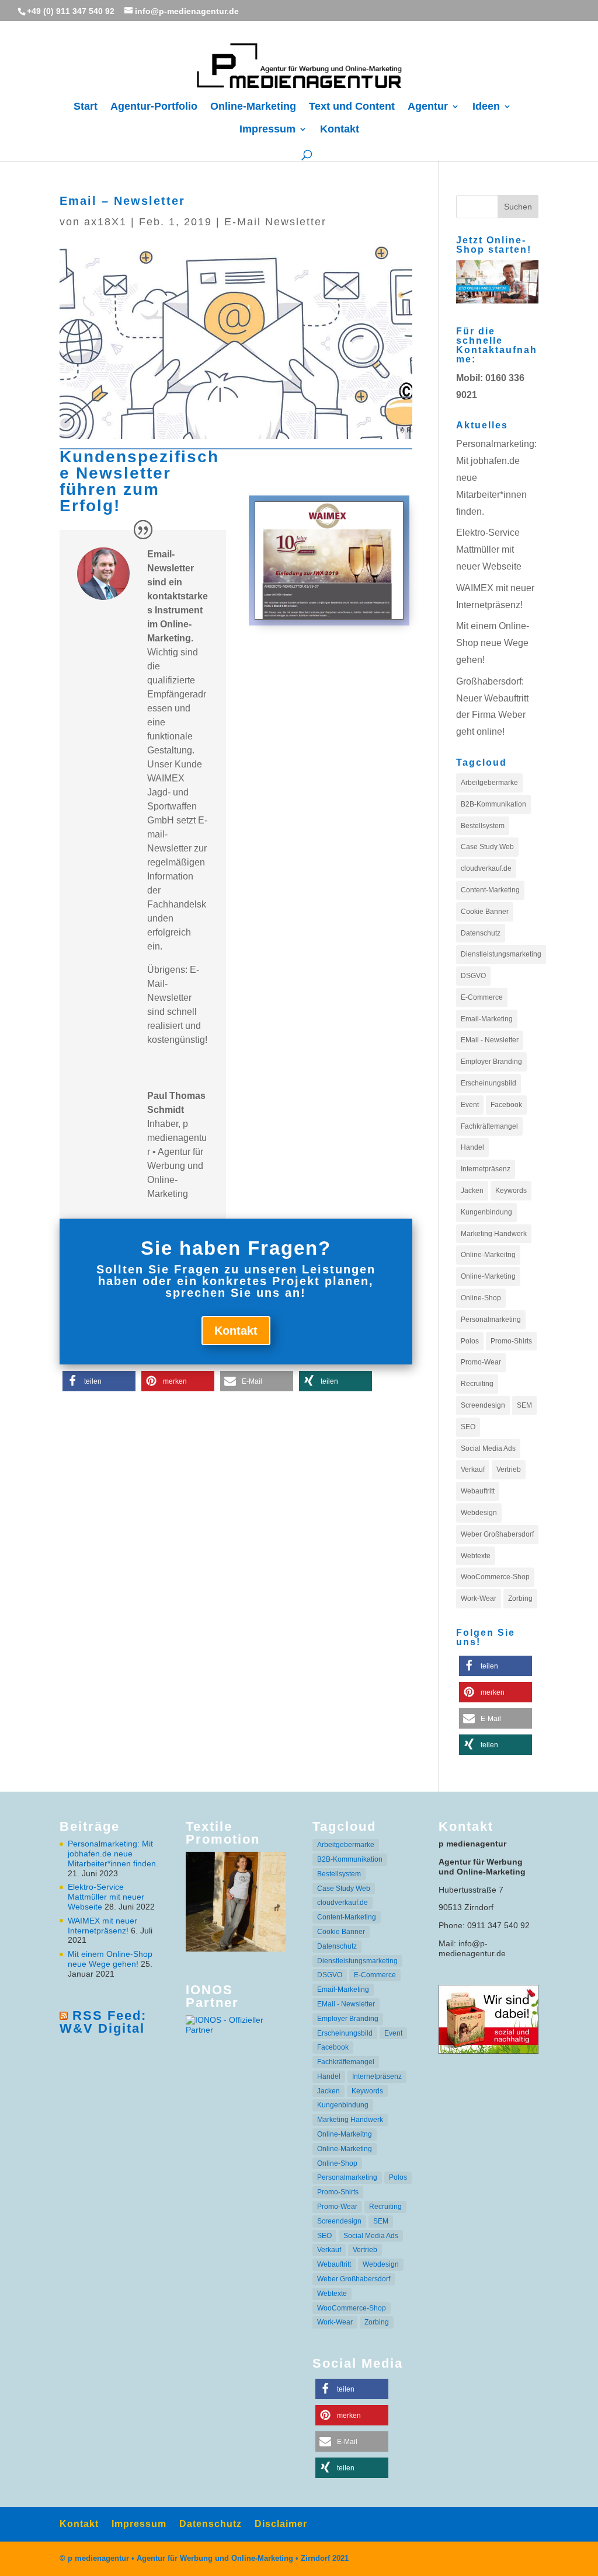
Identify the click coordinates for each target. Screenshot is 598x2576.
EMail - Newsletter (490, 1040)
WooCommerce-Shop (495, 1577)
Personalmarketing (491, 1320)
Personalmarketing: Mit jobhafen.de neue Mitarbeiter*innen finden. (113, 1854)
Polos (470, 1341)
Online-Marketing (253, 107)
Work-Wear (479, 1598)
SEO (468, 1427)
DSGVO (473, 976)
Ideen (486, 107)
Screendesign (483, 1405)
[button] (99, 1381)
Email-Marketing (487, 1019)
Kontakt (340, 130)
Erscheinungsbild (489, 1083)
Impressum (267, 130)
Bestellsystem (483, 826)
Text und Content (352, 107)
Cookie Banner (485, 912)
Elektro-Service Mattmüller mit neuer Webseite (489, 549)
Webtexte (476, 1556)
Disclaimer (281, 2524)
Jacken (472, 1191)
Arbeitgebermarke (489, 783)
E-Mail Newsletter (275, 222)
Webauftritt (478, 1491)
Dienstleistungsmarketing (501, 954)
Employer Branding (491, 1062)
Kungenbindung (486, 1212)
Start (86, 107)
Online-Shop (481, 1298)
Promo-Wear (481, 1362)
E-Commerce (482, 997)
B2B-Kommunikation (493, 804)
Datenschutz (481, 933)
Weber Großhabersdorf (497, 1534)
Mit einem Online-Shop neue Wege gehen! (493, 643)
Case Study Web (487, 847)
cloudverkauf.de (486, 868)
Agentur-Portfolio (154, 107)
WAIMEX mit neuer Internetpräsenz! (102, 1926)
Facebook (506, 1105)
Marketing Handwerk (494, 1234)
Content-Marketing (490, 890)
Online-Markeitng (488, 1255)
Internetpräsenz (486, 1169)
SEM (524, 1405)
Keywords (511, 1191)
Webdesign (479, 1513)
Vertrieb (509, 1469)
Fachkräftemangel (489, 1126)
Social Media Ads (488, 1448)
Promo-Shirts (511, 1341)
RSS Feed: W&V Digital (103, 2022)
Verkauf (473, 1469)
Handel (472, 1147)
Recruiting (477, 1384)
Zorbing (520, 1598)
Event (470, 1105)
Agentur (428, 107)
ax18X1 (105, 222)
